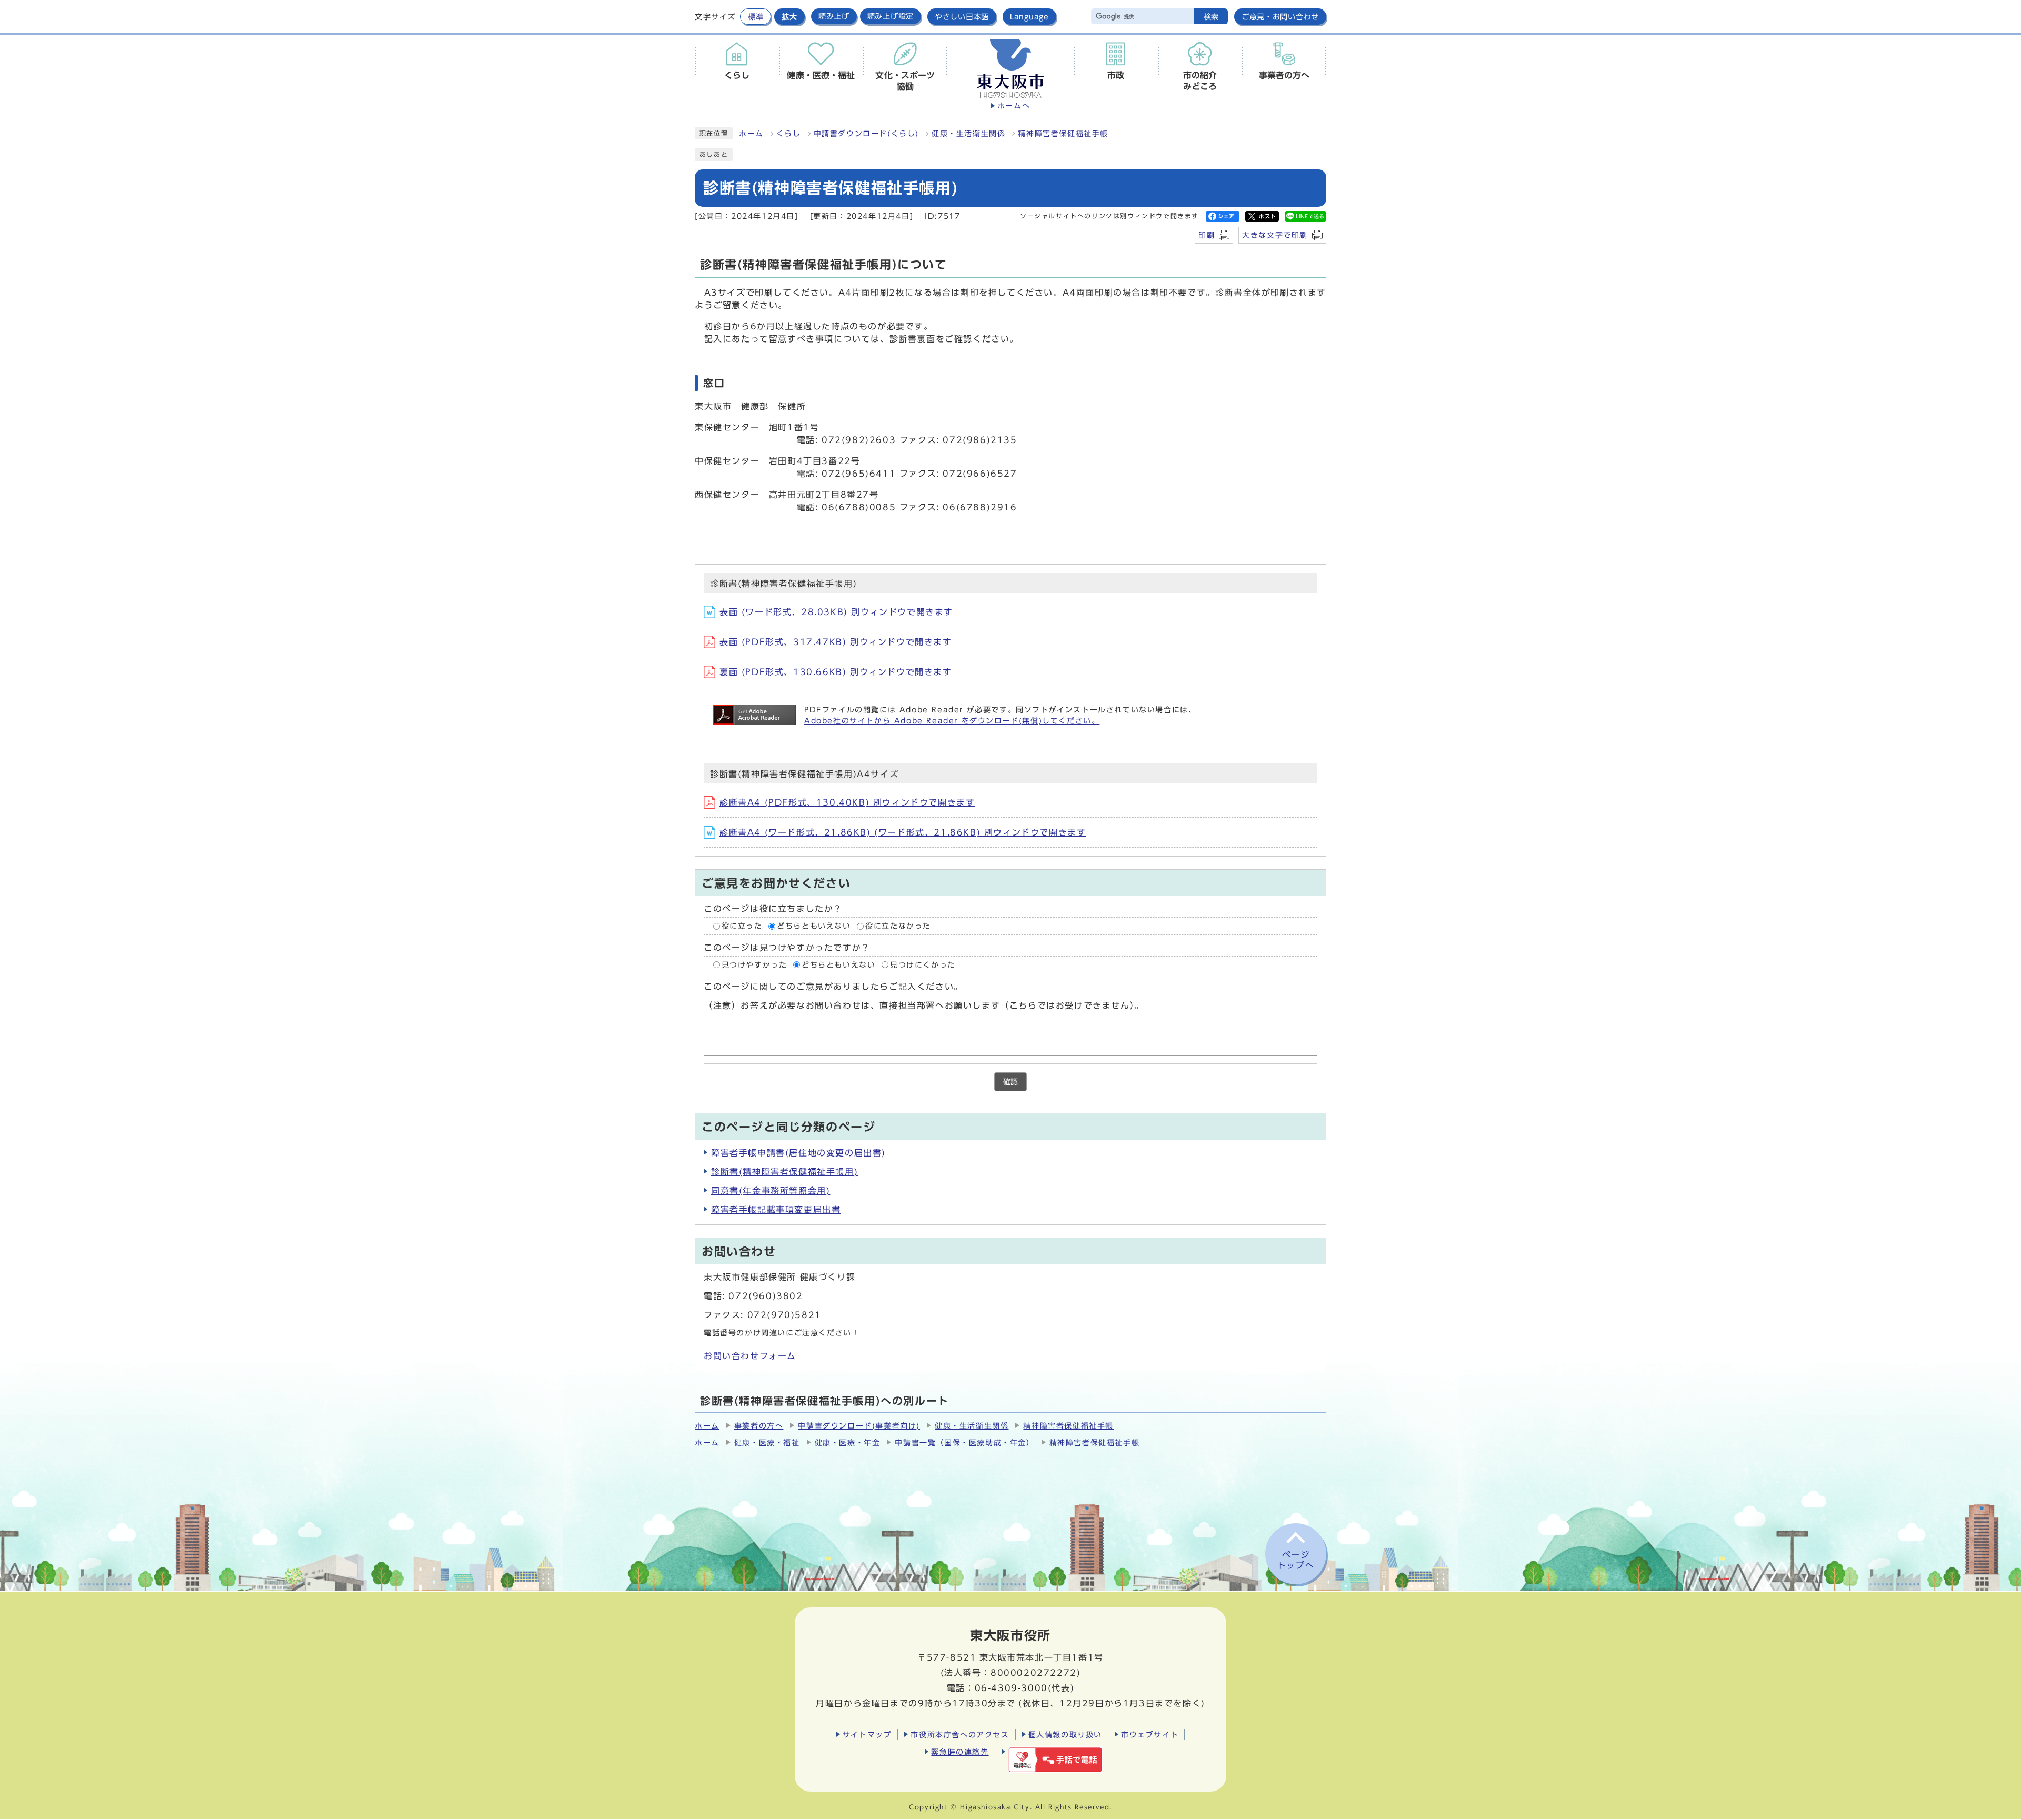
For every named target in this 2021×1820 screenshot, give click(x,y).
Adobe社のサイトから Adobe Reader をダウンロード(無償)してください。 (952, 721)
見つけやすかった (754, 964)
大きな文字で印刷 (1275, 235)
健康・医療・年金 (848, 1443)
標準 (756, 17)
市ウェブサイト (1150, 1734)
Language (1029, 17)
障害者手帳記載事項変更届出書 (776, 1210)
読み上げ (834, 16)
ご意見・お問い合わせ (1280, 17)
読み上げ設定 (891, 16)
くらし (789, 134)
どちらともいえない (814, 926)
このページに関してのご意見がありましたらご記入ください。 (833, 987)
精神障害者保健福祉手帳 (1063, 134)
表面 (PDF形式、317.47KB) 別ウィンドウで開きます (836, 642)
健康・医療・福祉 (767, 1443)
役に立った (742, 926)
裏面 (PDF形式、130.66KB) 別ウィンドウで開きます (836, 672)
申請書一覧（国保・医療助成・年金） (964, 1443)
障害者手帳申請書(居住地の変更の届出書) (798, 1153)
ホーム (751, 134)
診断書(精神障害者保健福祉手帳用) (784, 1172)
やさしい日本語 (962, 17)
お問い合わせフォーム (750, 1356)
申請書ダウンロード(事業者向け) (859, 1426)
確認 (1010, 1082)
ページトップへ (1296, 1560)
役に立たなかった (898, 926)
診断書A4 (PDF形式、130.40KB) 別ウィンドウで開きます (847, 802)
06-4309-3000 (1011, 1688)
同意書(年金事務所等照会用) (771, 1191)
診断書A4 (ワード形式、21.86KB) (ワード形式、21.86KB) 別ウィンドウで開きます (903, 832)
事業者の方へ (759, 1426)
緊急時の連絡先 (960, 1752)
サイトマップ (867, 1734)
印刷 (1207, 235)
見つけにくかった (923, 964)
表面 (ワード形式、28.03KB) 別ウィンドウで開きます (836, 612)
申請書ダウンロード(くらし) (866, 134)
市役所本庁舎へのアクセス (960, 1734)
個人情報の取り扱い (1065, 1734)
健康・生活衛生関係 (968, 134)
